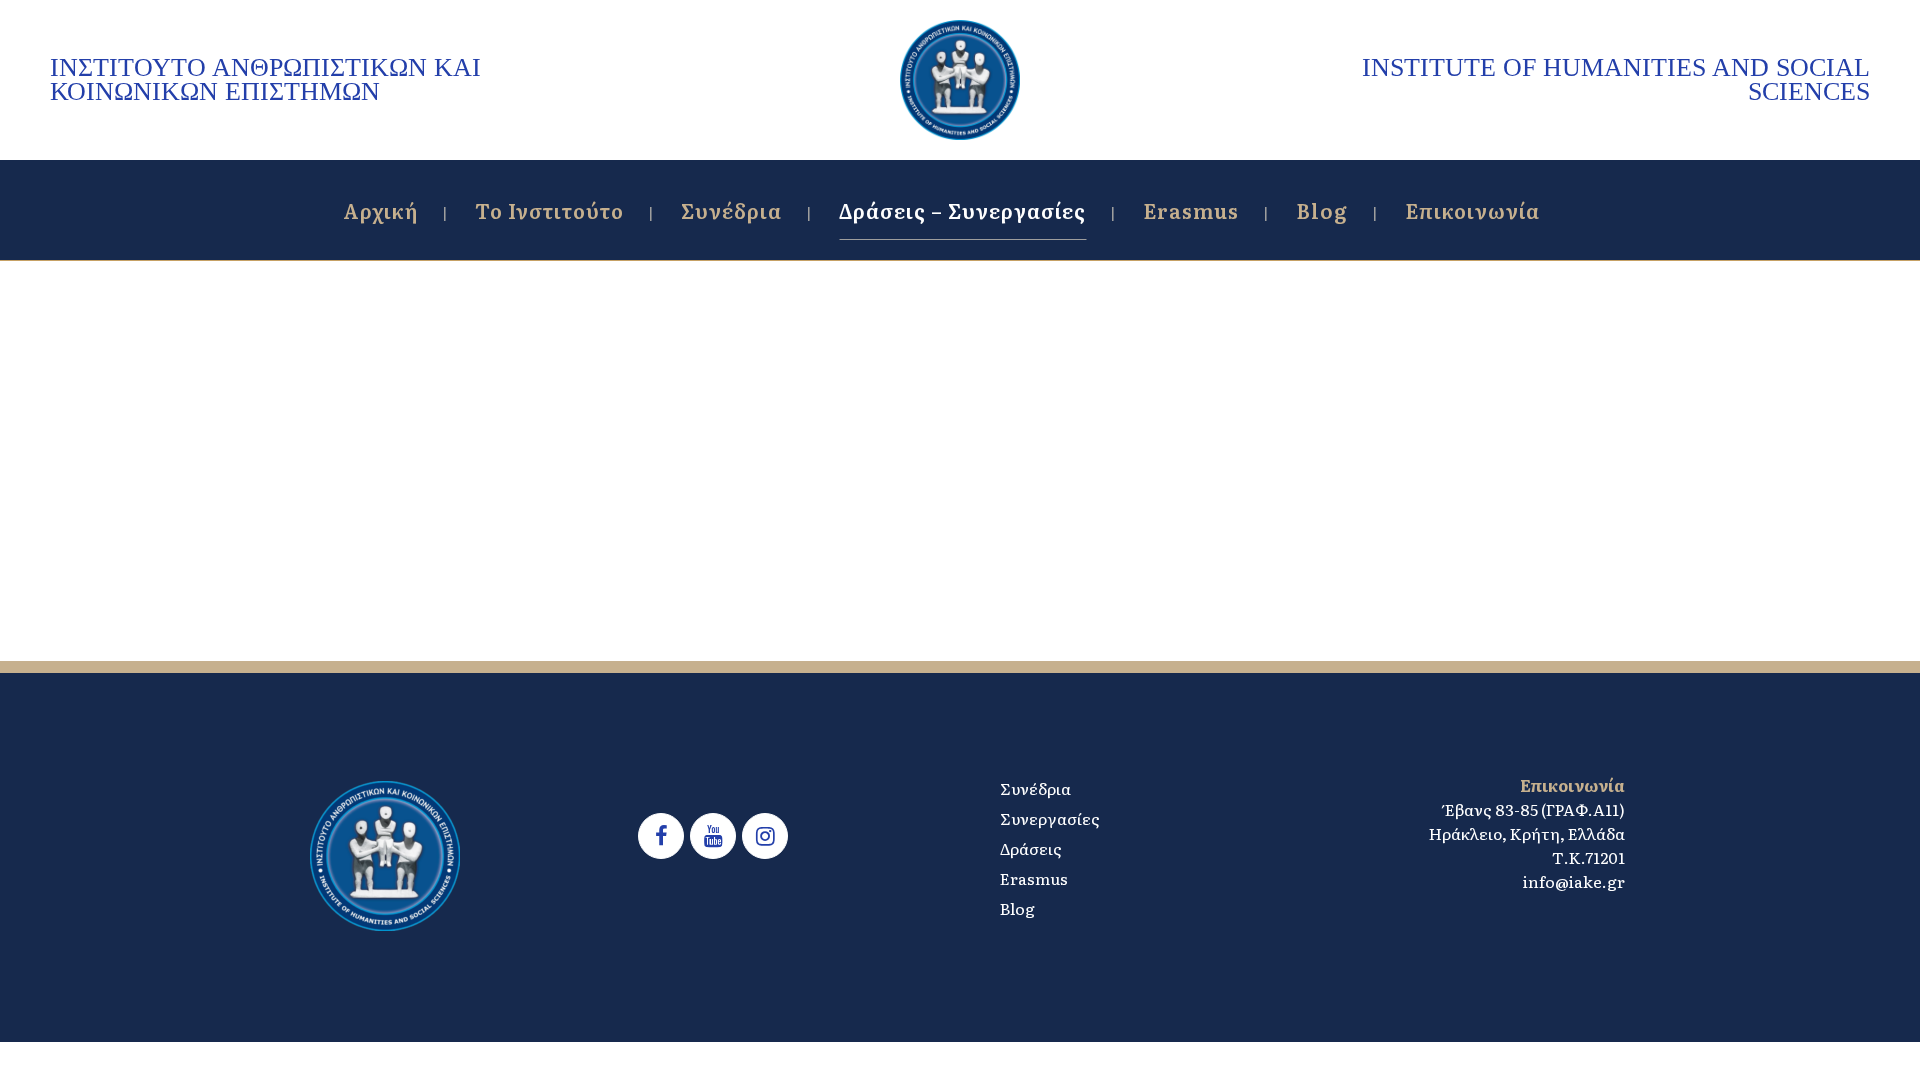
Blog (1017, 908)
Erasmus (1034, 878)
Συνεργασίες (1050, 818)
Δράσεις (1031, 848)
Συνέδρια (1035, 788)
